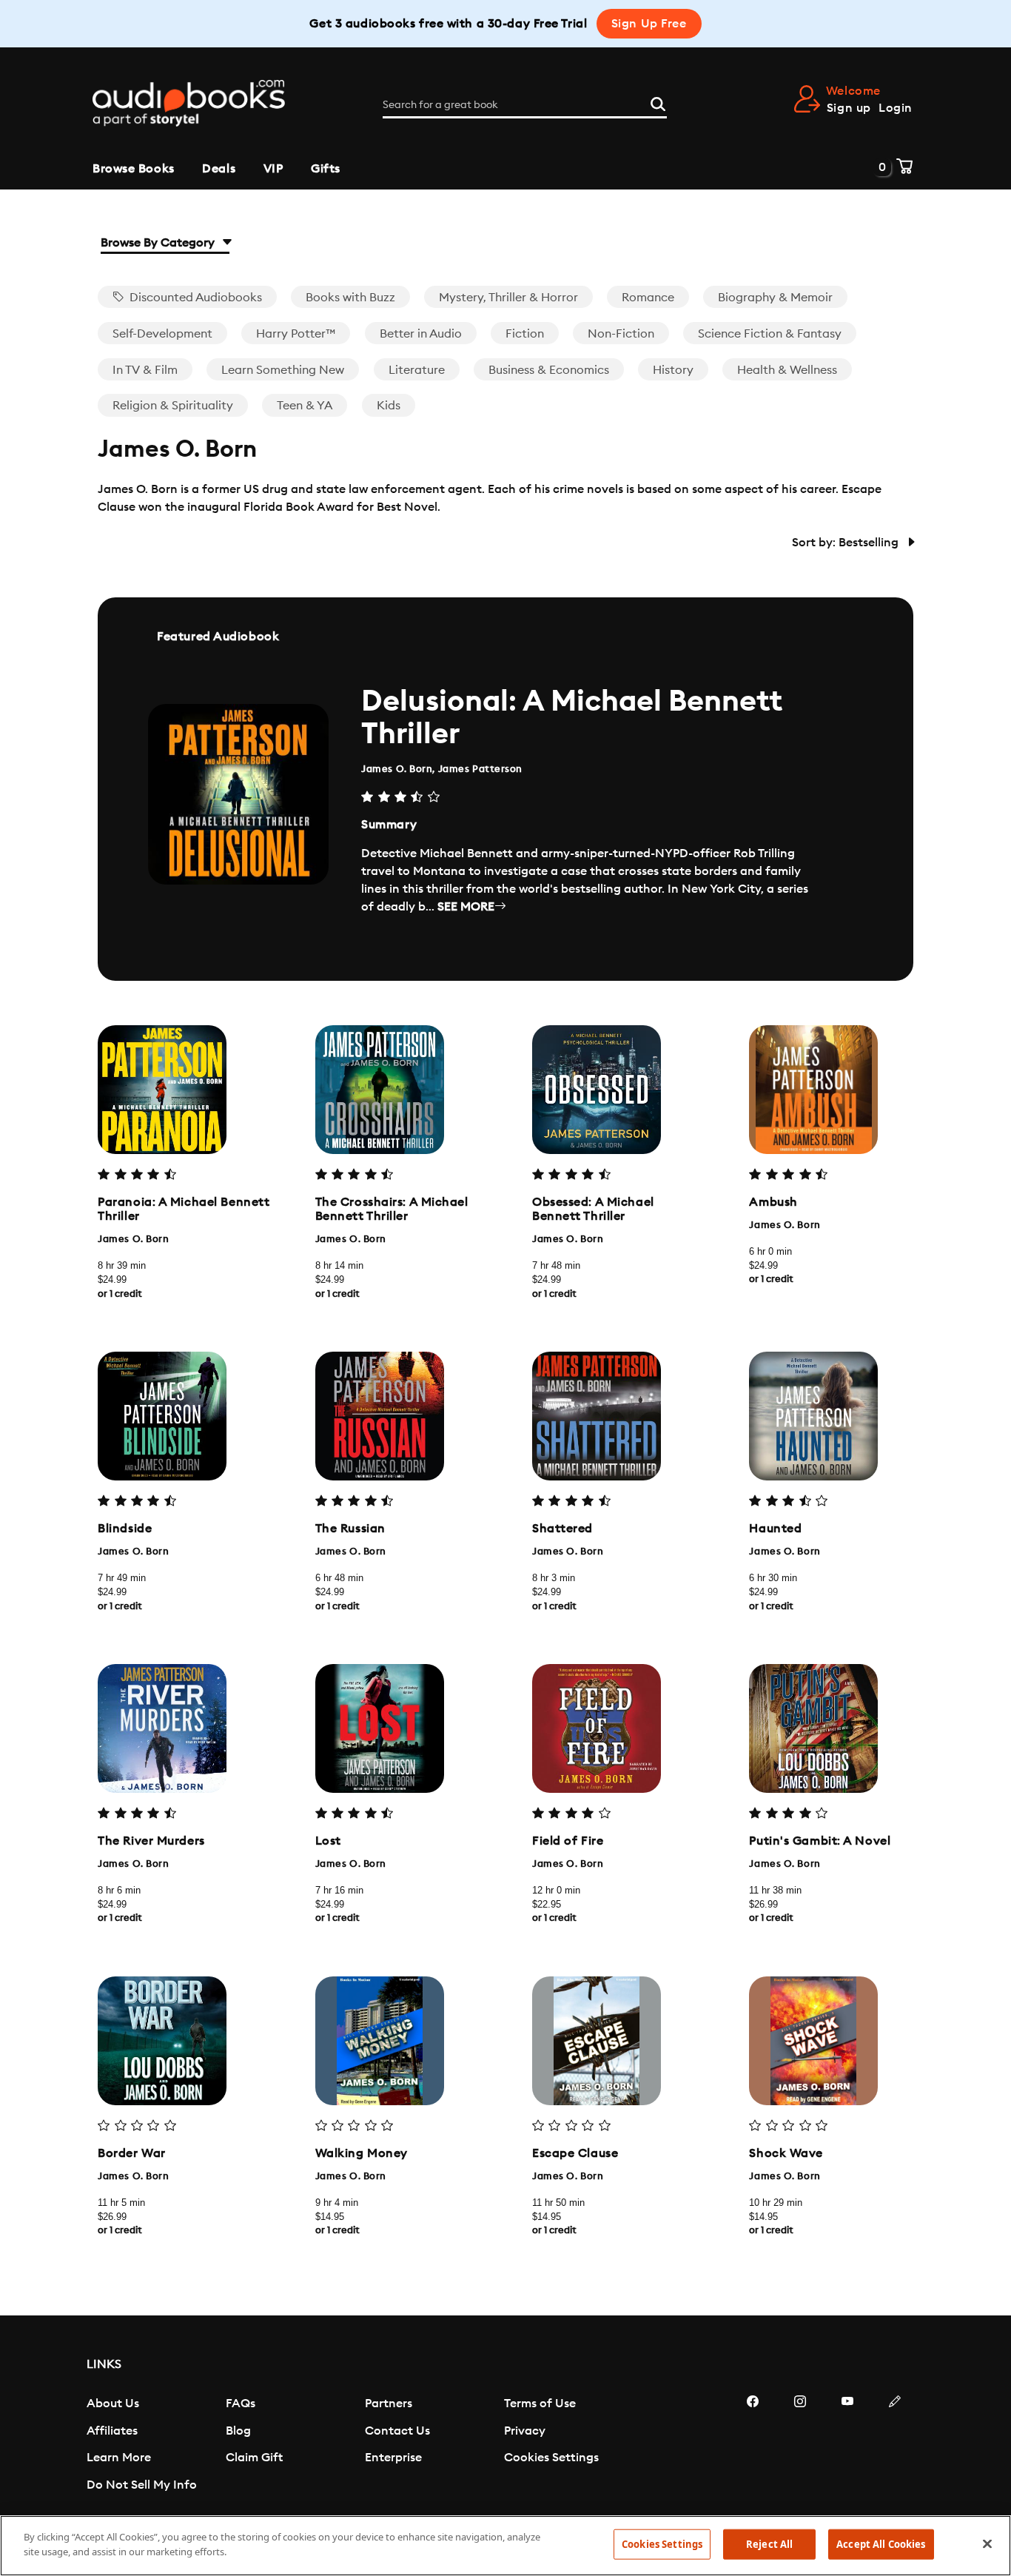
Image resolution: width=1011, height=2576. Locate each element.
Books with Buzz (350, 298)
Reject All (769, 2544)
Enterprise (393, 2458)
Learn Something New (283, 370)
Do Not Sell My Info (142, 2485)
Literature (417, 370)
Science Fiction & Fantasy (770, 334)
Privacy (525, 2431)
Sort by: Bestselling (847, 543)
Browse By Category (159, 243)
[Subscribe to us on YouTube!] (847, 2446)
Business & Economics (549, 370)
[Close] (987, 2543)
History (673, 370)
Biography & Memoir (775, 298)
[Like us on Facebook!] (753, 2446)
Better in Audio (421, 334)
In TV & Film (145, 370)
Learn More (119, 2458)
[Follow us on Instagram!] (800, 2446)
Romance (648, 298)
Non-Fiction (621, 334)
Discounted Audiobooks (194, 298)
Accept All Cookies (881, 2544)
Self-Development (162, 334)
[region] (505, 2546)
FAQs (241, 2404)
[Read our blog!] (895, 2446)
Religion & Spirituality (173, 406)
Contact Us (397, 2431)
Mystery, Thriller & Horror (508, 298)
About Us (113, 2404)
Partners (389, 2404)
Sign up (849, 108)
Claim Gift (254, 2458)
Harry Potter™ (296, 334)
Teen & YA (305, 406)
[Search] (658, 102)
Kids (389, 406)
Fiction (525, 334)
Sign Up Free (649, 24)
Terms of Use (540, 2404)
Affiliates (112, 2431)
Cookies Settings (551, 2458)
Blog (238, 2431)
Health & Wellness (787, 370)
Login (896, 108)
